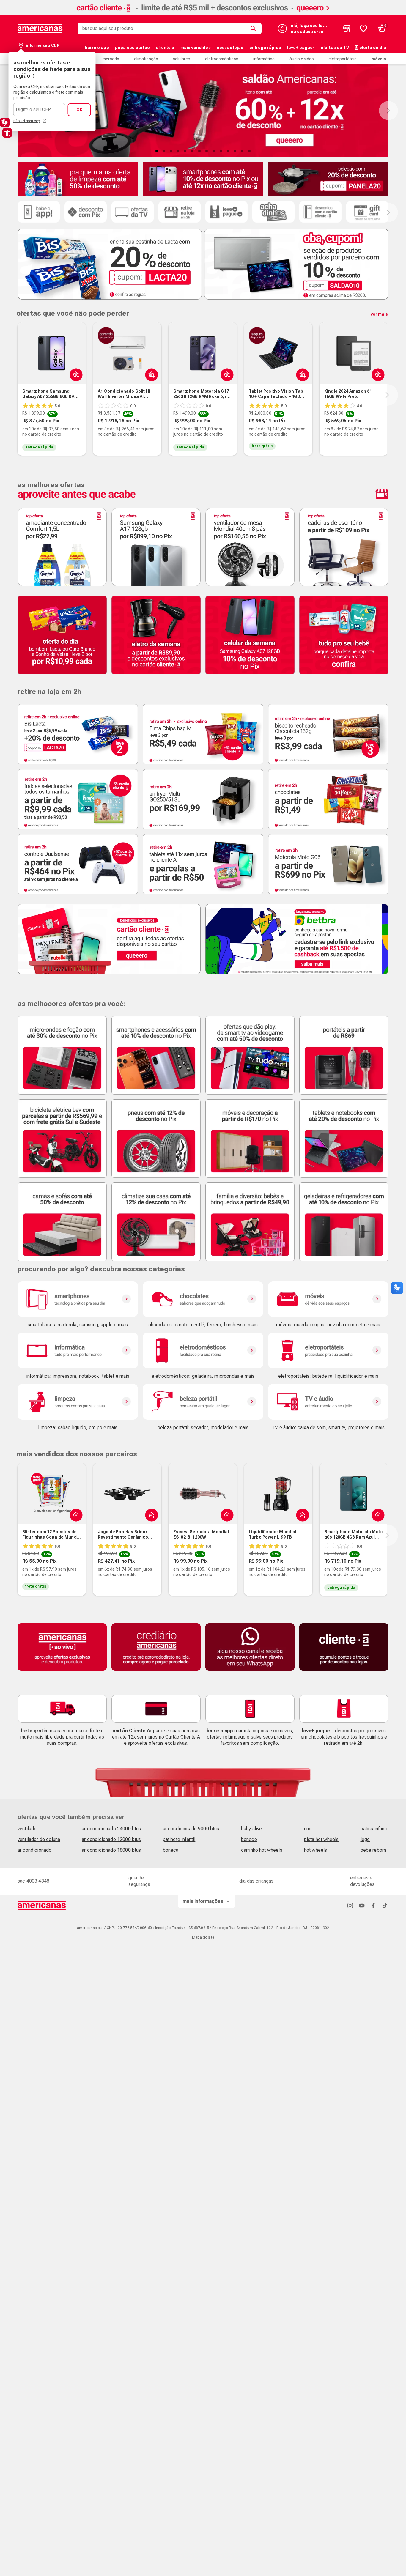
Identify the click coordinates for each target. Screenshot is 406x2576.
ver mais (379, 314)
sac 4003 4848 (33, 1881)
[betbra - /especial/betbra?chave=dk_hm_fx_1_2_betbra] (297, 939)
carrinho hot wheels (262, 1850)
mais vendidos (196, 48)
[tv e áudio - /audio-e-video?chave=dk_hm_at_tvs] (328, 1402)
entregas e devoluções (362, 1881)
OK (79, 110)
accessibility (7, 133)
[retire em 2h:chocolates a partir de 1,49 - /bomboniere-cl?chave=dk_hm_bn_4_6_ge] (328, 799)
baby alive (252, 1829)
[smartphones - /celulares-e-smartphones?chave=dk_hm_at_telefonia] (78, 1299)
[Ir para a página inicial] (42, 1906)
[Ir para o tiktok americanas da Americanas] (385, 1905)
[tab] (157, 151)
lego (365, 1839)
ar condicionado (34, 1850)
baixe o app (97, 48)
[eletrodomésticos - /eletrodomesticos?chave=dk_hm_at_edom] (203, 1350)
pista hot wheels (321, 1839)
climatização (146, 59)
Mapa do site (203, 1937)
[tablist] (203, 151)
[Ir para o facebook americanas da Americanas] (373, 1905)
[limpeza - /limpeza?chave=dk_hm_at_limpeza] (78, 1402)
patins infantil (374, 1829)
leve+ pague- (301, 48)
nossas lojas (230, 48)
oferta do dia (373, 48)
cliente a (165, 48)
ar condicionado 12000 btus (111, 1839)
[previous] (16, 395)
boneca (171, 1850)
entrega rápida (265, 48)
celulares (181, 59)
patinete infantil (179, 1839)
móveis (379, 59)
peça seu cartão (132, 48)
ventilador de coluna (39, 1839)
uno (308, 1829)
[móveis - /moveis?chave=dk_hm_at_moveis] (328, 1299)
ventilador (28, 1829)
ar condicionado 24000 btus (111, 1829)
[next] (387, 395)
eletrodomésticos (222, 59)
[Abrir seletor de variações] (75, 374)
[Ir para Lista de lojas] (347, 29)
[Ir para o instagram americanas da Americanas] (350, 1905)
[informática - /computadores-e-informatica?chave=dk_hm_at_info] (78, 1350)
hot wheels (316, 1850)
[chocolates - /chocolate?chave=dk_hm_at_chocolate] (203, 1299)
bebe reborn (373, 1850)
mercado (111, 59)
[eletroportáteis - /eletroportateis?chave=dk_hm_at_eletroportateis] (328, 1350)
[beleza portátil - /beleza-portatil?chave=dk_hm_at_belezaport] (203, 1402)
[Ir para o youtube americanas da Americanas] (362, 1905)
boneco (249, 1839)
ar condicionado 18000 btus (111, 1850)
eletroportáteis (343, 59)
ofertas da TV (335, 48)
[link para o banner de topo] (203, 14)
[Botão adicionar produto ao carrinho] (226, 374)
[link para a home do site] (40, 29)
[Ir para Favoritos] (363, 29)
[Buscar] (254, 29)
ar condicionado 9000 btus (191, 1829)
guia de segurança (139, 1881)
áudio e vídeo (302, 59)
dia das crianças (256, 1881)
